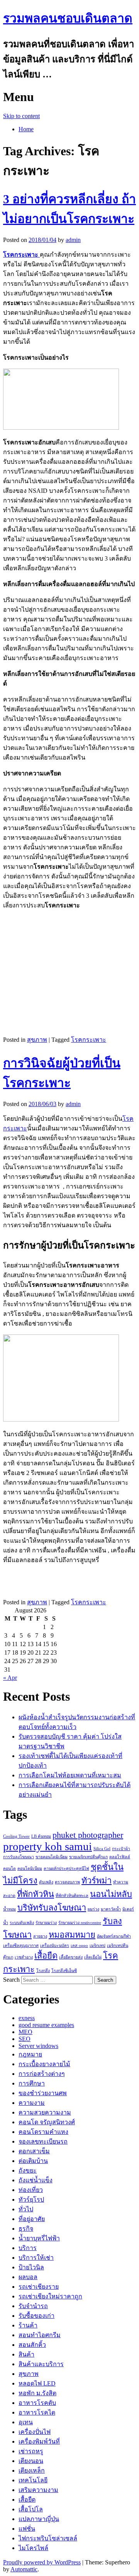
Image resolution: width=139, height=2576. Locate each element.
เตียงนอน (31, 2461)
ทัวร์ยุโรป (31, 2200)
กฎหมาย (30, 2054)
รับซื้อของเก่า (36, 2316)
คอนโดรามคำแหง (43, 2132)
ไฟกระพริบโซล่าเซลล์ (48, 2538)
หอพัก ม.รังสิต (37, 2393)
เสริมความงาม (38, 2490)
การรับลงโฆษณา (19, 1857)
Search (11, 1980)
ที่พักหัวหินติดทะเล (72, 1896)
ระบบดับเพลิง (22, 1923)
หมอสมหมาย (72, 1935)
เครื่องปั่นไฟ (35, 2432)
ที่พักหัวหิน (36, 1894)
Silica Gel (102, 1849)
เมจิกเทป (97, 1946)
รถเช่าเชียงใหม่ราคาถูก (50, 2296)
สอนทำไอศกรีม (40, 2335)
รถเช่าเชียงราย (39, 2287)
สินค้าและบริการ (41, 2364)
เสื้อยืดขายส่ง (71, 1957)
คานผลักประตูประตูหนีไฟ (66, 1869)
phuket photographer (88, 1835)
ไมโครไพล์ (33, 2548)
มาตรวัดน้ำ (111, 1909)
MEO (25, 2032)
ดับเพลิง (46, 1882)
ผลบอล (28, 2277)
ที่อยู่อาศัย (32, 2219)
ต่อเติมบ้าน (33, 2161)
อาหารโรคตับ (37, 2403)
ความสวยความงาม (45, 2112)
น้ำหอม (9, 1909)
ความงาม (32, 2103)
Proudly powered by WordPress (42, 2562)
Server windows (38, 2046)
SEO (25, 2039)
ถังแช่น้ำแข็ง (36, 2180)
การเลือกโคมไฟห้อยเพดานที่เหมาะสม (70, 1775)
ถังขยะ (28, 2170)
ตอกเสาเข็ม (34, 2151)
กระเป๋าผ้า (121, 1849)
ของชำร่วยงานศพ (43, 2093)
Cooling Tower (16, 1836)
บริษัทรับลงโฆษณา (52, 1908)
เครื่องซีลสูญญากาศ (21, 1946)
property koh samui (47, 1846)
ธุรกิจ (26, 2229)
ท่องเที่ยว (31, 2190)
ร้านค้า (28, 2325)
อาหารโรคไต (37, 2412)
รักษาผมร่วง (46, 1923)
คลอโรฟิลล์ (120, 1857)
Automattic (24, 2569)
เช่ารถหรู (31, 2451)
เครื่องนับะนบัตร (55, 1946)
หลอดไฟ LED (37, 2383)
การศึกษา (32, 2083)
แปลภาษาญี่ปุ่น (39, 2519)
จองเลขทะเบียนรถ (43, 2141)
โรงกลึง (43, 1971)
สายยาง (40, 1936)
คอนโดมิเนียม (30, 1869)
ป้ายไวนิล (31, 2267)
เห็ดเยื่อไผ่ (93, 1957)
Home (26, 129)
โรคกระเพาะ (89, 1040)
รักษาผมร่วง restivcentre (80, 1923)
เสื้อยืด (46, 1956)
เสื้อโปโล (31, 2509)
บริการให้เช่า (36, 2258)
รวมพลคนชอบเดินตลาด (68, 18)
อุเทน (26, 2422)
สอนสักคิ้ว (32, 2345)
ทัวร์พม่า (97, 1881)
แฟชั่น (27, 2529)
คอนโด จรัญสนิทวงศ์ (47, 2122)
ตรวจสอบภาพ (67, 1882)
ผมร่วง (93, 1909)
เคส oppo (79, 1946)
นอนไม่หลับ (111, 1894)
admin (73, 240)
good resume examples (46, 2025)
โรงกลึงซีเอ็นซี (64, 1971)
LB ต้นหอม (41, 1836)
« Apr (10, 1678)
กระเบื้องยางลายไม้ (44, 2064)
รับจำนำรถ (33, 2306)
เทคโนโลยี (33, 2480)
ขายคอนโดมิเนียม (52, 1857)
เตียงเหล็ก (32, 2471)
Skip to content (21, 116)
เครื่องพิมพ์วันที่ (39, 2441)
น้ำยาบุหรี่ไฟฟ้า (39, 2238)
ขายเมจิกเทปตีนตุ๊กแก (88, 1857)
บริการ (28, 2248)
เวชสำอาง (24, 1957)
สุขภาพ (37, 1040)
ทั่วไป (26, 2209)
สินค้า (26, 2354)
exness (27, 2018)
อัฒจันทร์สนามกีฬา (114, 1936)
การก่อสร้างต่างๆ (42, 2074)
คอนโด (9, 1869)
